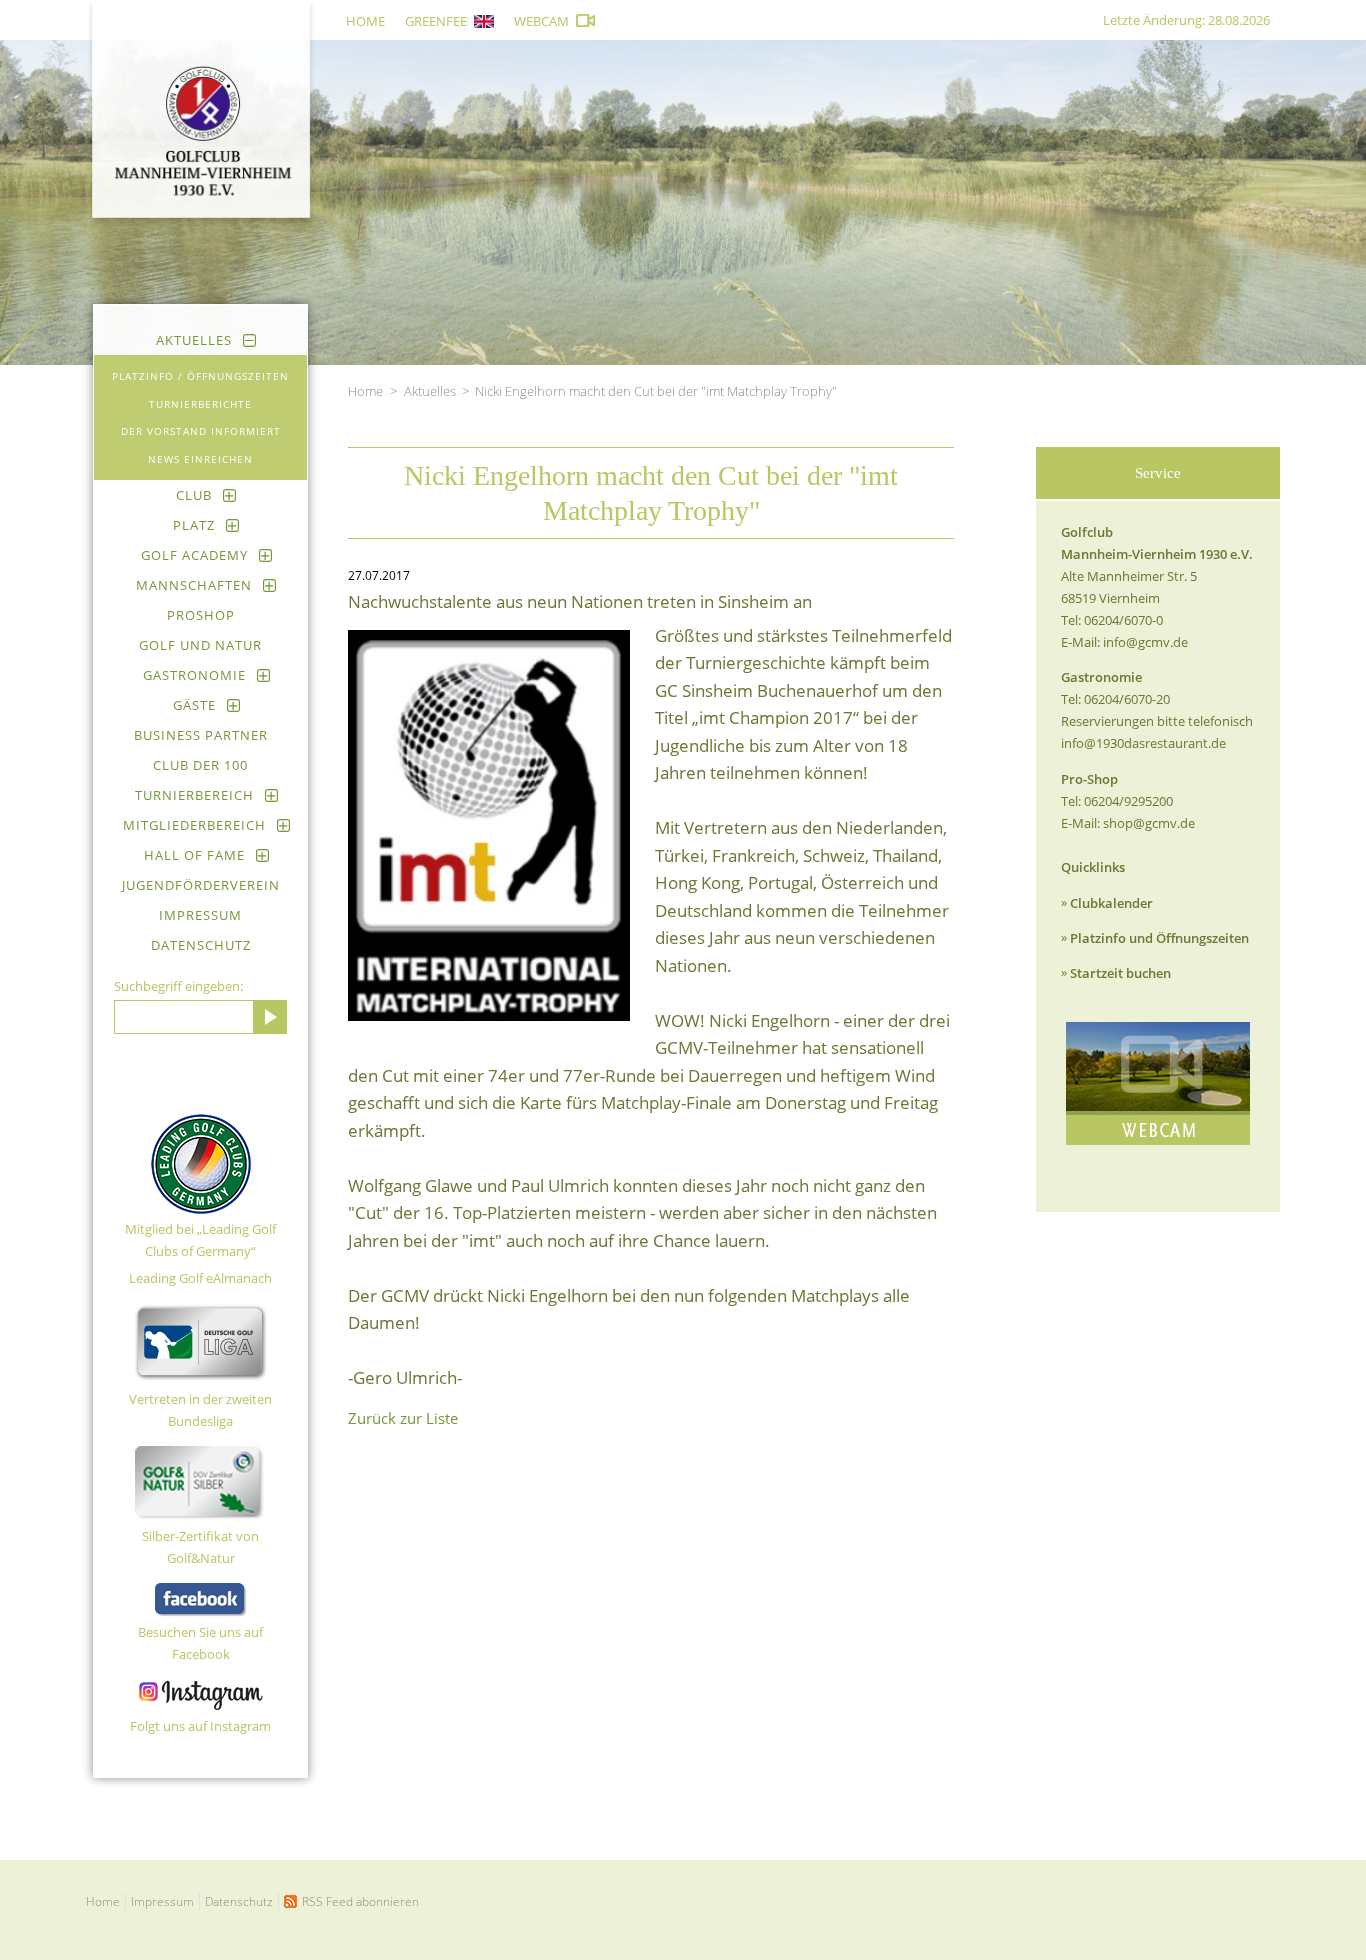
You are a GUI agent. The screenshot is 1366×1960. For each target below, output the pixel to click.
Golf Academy (194, 555)
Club (194, 495)
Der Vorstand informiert (201, 431)
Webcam (541, 21)
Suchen (270, 1017)
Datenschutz (201, 945)
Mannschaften (194, 585)
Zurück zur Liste (403, 1418)
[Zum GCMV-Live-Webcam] (1158, 1083)
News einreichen (200, 459)
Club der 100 (200, 765)
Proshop (201, 615)
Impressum (200, 915)
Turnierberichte (200, 404)
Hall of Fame (194, 855)
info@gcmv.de (1145, 642)
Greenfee (436, 21)
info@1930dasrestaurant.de (1143, 743)
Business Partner (201, 735)
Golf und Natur (200, 645)
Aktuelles (194, 340)
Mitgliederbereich (194, 825)
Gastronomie (194, 675)
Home (365, 21)
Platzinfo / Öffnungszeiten (200, 376)
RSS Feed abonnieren (360, 1901)
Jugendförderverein (201, 885)
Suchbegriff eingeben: (178, 986)
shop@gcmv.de (1149, 823)
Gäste (194, 705)
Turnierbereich (194, 795)
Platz (194, 525)
